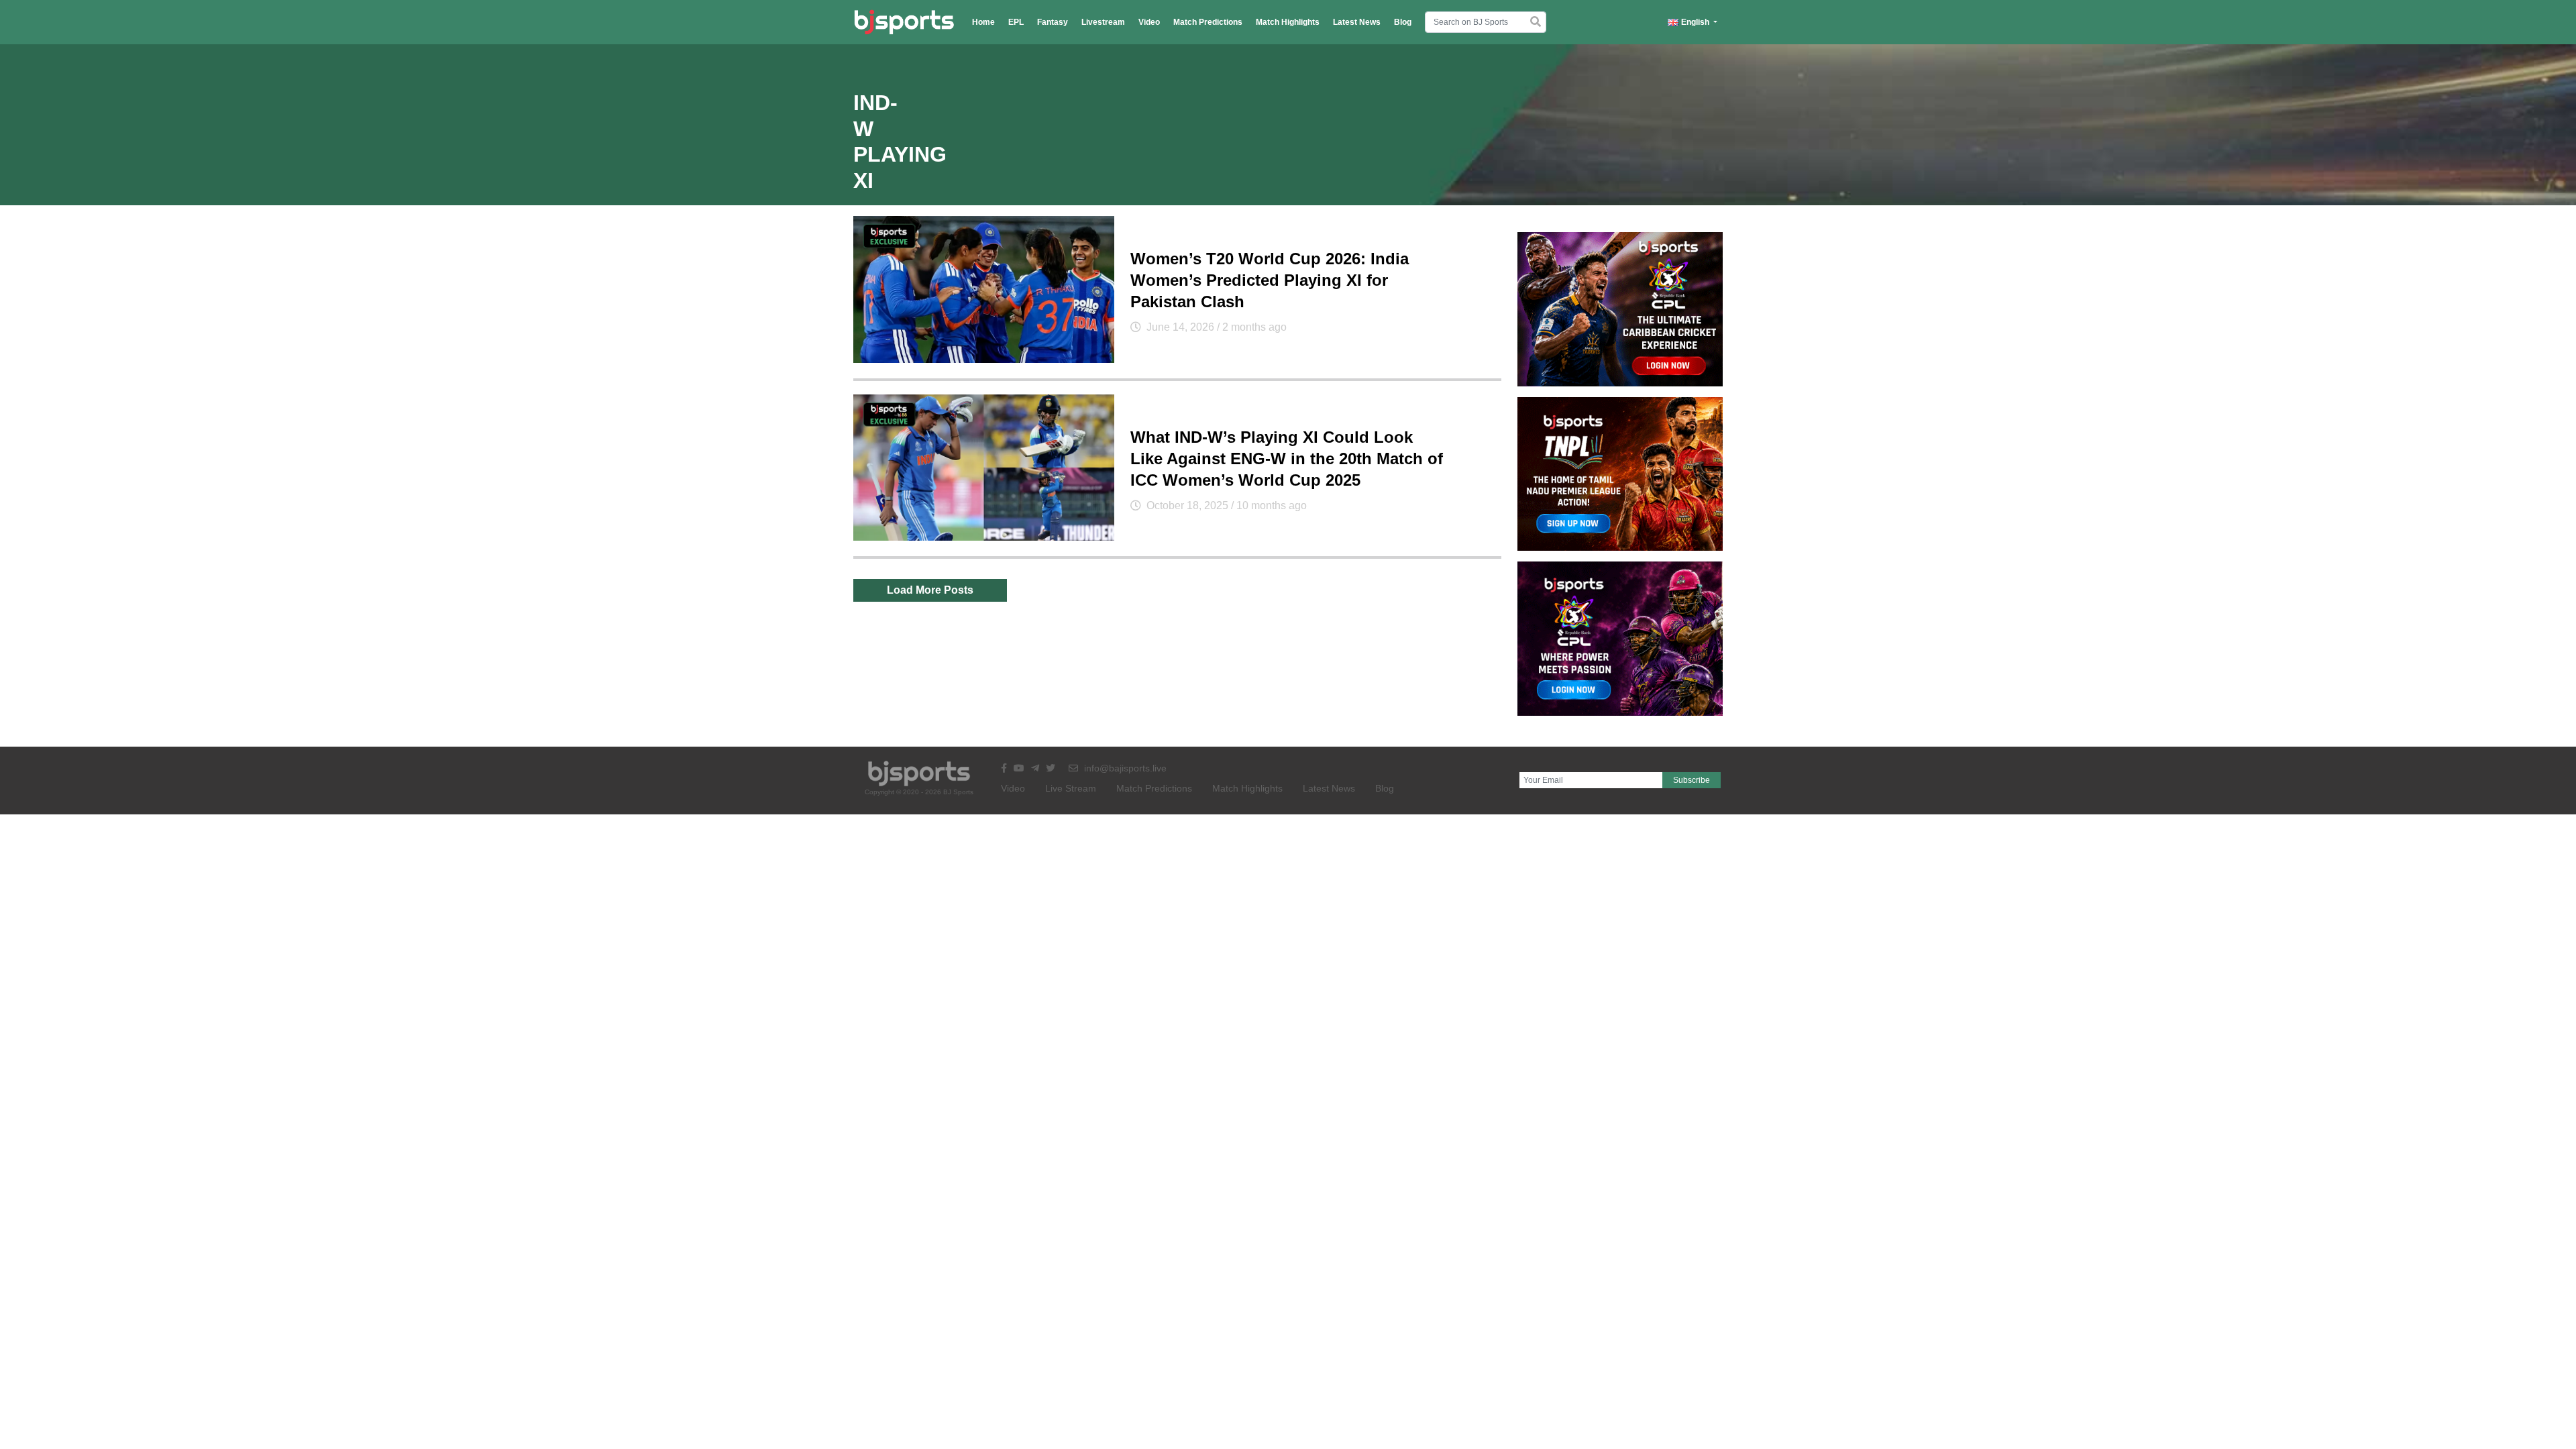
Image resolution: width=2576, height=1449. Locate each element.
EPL (1016, 22)
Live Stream (1071, 788)
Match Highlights (1288, 22)
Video (1149, 22)
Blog (1403, 22)
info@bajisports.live (1124, 768)
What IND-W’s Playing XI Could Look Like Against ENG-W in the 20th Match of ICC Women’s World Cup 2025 (1287, 459)
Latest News (1357, 22)
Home (983, 22)
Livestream (1103, 22)
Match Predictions (1208, 22)
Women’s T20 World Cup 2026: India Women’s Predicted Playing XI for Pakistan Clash (1270, 280)
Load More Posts (930, 590)
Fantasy (1053, 22)
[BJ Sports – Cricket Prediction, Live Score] (904, 22)
